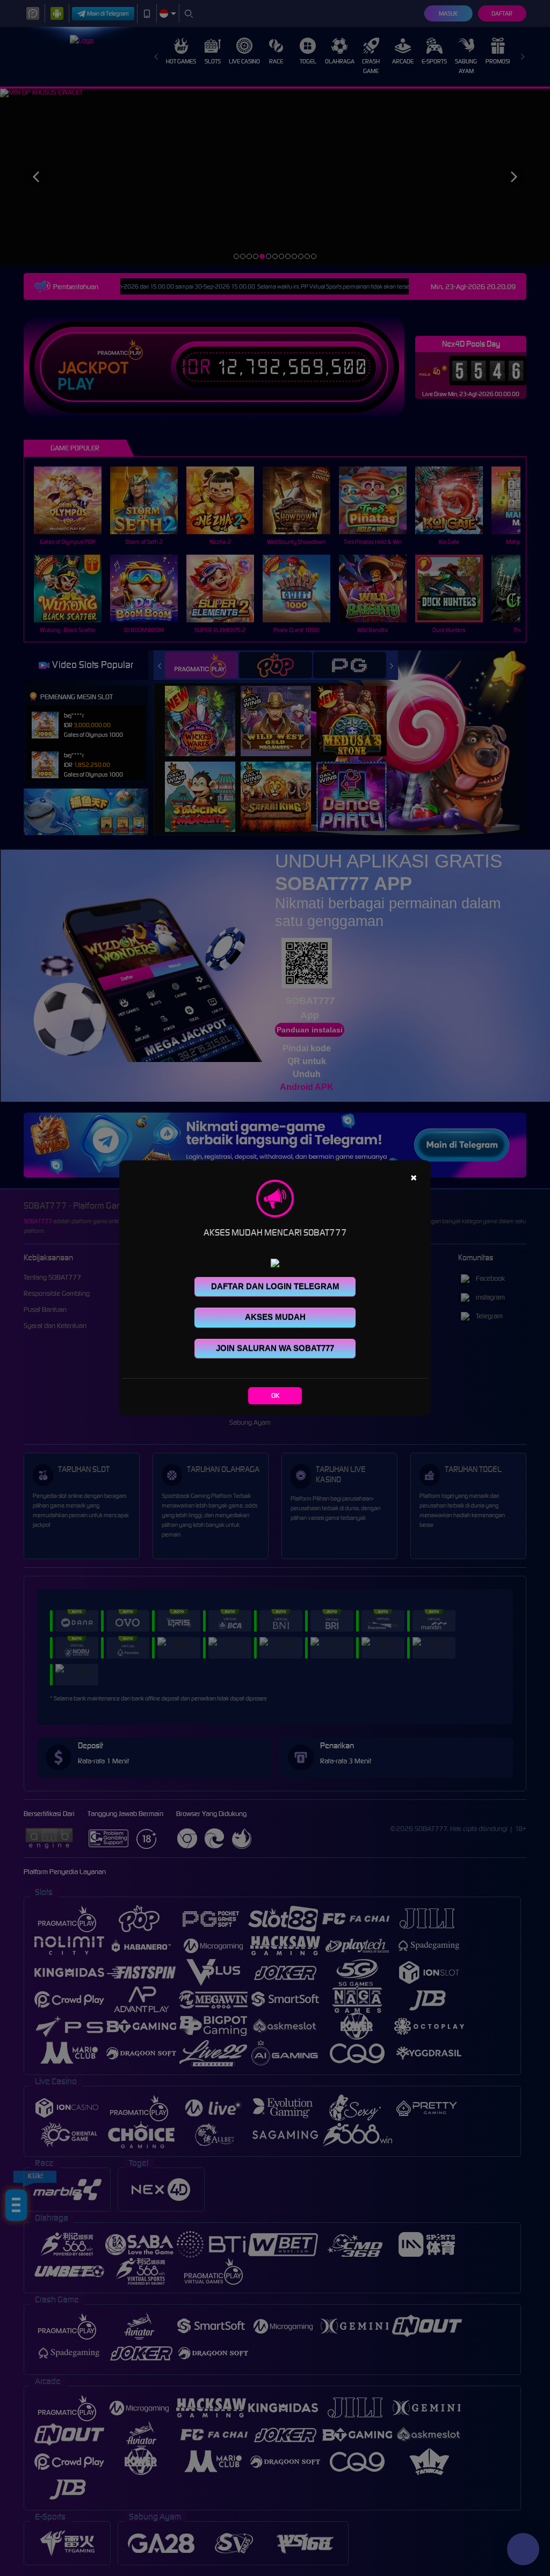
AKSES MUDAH (275, 1317)
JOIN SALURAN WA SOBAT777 (275, 1348)
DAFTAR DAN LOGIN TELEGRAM (275, 1286)
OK (275, 1395)
